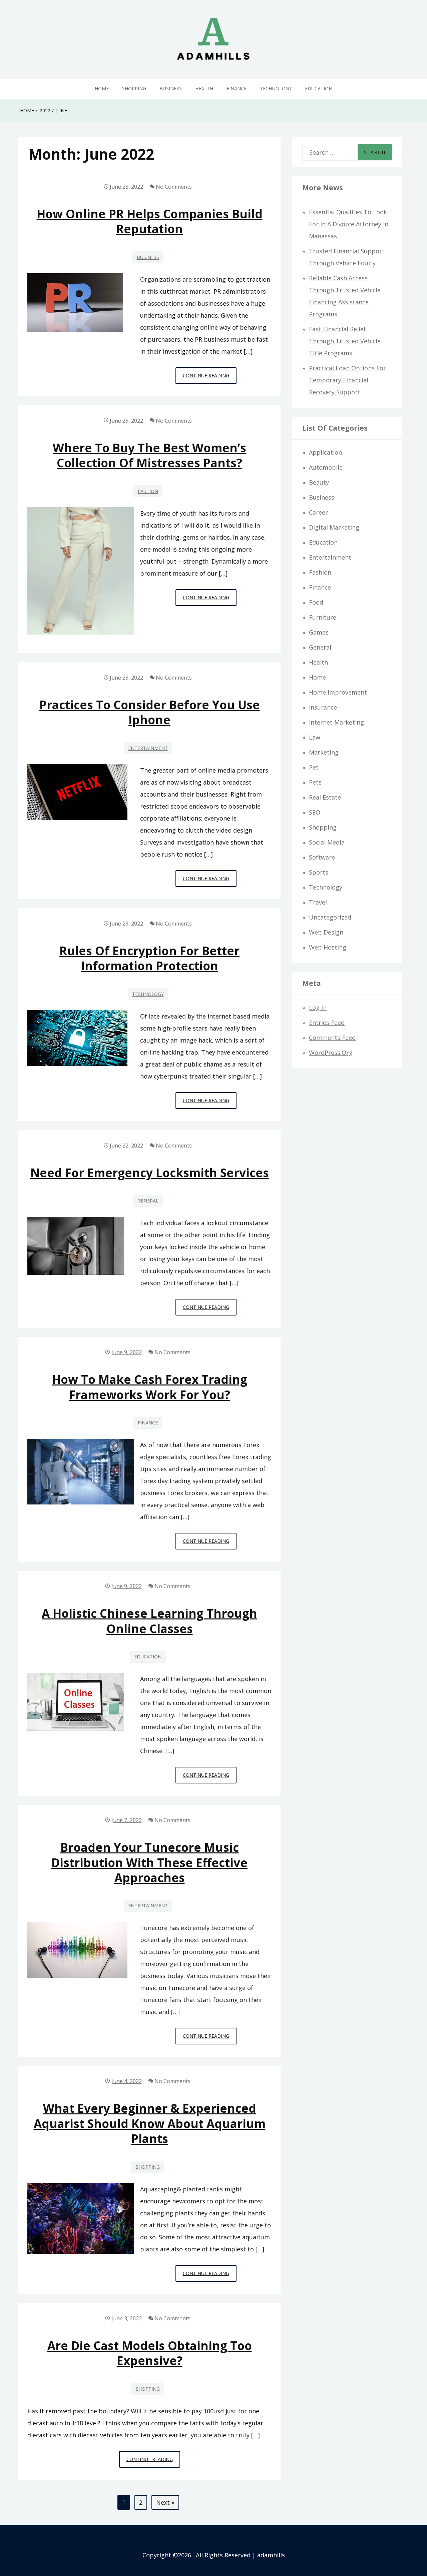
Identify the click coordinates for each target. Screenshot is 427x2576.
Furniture (323, 617)
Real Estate (325, 797)
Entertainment (148, 748)
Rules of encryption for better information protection (149, 958)
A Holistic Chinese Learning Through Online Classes (149, 1621)
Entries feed (327, 1023)
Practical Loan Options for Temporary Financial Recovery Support (347, 380)
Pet (314, 767)
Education (319, 88)
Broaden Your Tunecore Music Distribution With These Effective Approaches (149, 1862)
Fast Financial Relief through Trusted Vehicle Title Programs (345, 341)
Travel (318, 902)
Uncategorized (330, 917)
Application (325, 452)
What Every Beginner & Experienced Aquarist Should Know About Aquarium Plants (150, 2123)
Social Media (327, 842)
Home (102, 88)
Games (319, 632)
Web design (326, 932)
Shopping (134, 88)
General (148, 1201)
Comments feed (332, 1038)
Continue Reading (210, 378)
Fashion (148, 491)
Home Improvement (338, 692)
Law (315, 737)
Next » (165, 2502)
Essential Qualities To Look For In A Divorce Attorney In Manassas (349, 224)
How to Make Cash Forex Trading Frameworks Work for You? (150, 1387)
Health (204, 88)
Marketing (324, 752)
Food (316, 602)
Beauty (319, 482)
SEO (315, 812)
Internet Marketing (336, 722)
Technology (276, 88)
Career (318, 512)
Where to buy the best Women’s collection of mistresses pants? (149, 455)
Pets (315, 782)
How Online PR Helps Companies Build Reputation (150, 221)
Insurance (323, 707)
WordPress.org (331, 1053)
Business (171, 88)
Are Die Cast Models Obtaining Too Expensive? (150, 2353)
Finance (237, 88)
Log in (318, 1008)
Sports (319, 872)
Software (322, 857)
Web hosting (328, 947)
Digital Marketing (334, 527)
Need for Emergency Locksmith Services (150, 1173)
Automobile (326, 467)
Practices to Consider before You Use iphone (150, 712)
